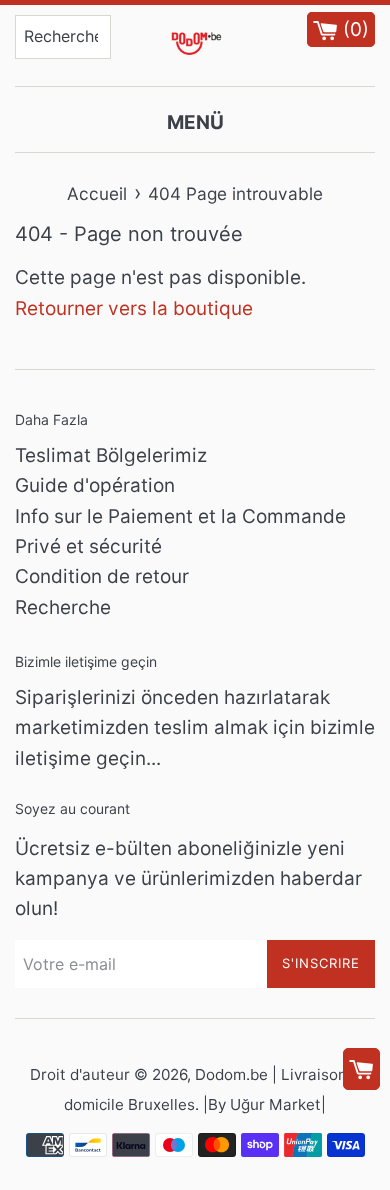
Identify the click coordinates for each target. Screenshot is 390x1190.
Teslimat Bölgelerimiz (111, 455)
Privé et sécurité (88, 546)
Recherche (63, 607)
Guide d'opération (95, 485)
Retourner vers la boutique (134, 308)
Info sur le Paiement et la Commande (180, 516)
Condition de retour (102, 576)
